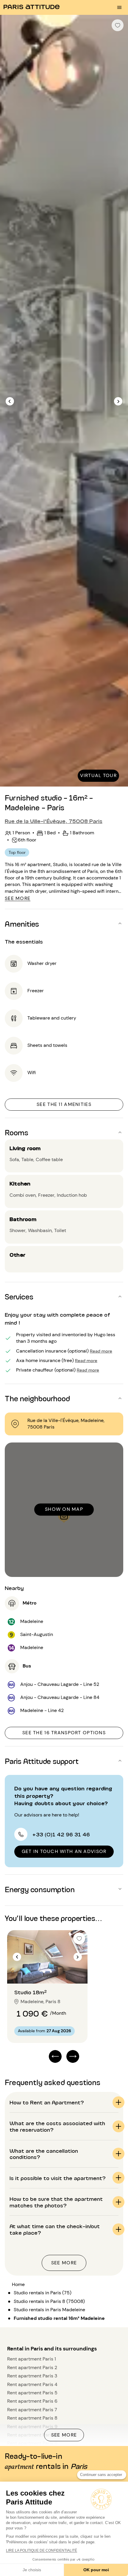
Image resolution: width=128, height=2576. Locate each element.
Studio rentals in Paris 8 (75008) (49, 2301)
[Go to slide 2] (51, 1972)
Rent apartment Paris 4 (32, 2384)
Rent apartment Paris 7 (32, 2410)
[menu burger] (119, 7)
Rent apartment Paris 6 (32, 2401)
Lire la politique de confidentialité (42, 2550)
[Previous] (10, 401)
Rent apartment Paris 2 (32, 2367)
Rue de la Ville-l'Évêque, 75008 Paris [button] (54, 821)
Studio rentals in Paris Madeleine (49, 2310)
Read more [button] (101, 1351)
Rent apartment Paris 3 (32, 2376)
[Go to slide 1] (44, 1972)
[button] (64, 923)
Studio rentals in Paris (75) (43, 2293)
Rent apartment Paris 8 (32, 2418)
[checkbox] (118, 25)
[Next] (118, 401)
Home (18, 2284)
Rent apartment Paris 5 (32, 2393)
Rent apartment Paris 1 (32, 2359)
